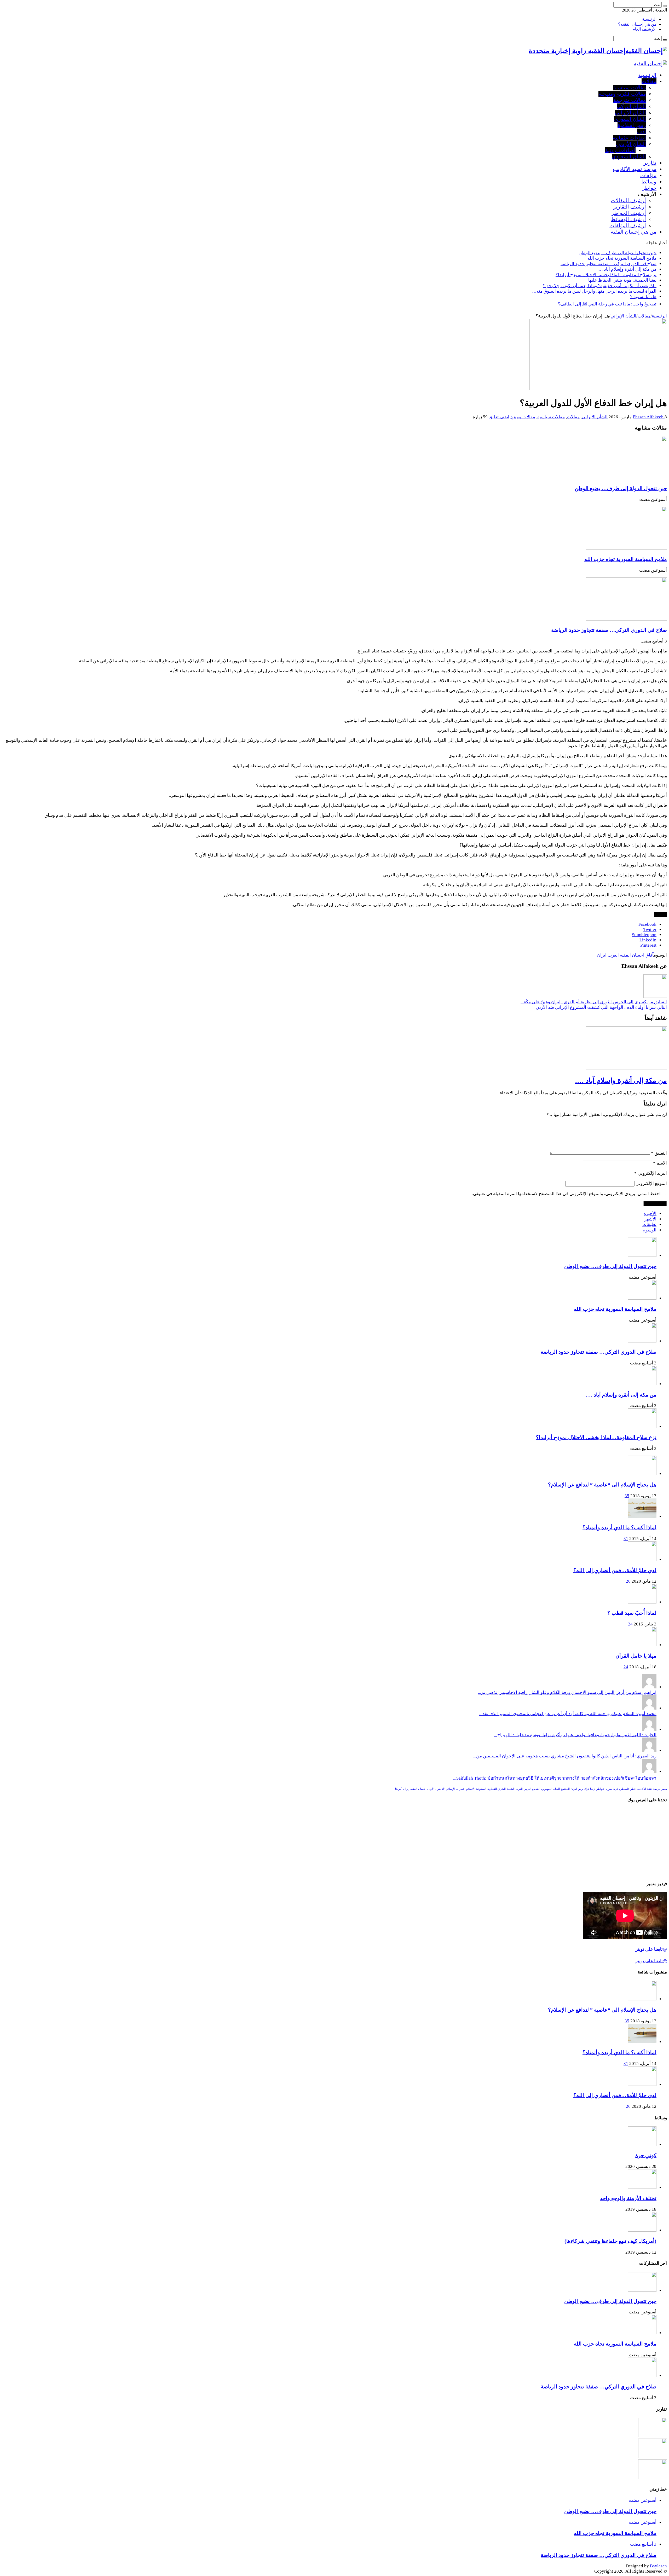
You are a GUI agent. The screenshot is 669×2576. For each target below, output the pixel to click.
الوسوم (650, 1230)
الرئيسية (649, 19)
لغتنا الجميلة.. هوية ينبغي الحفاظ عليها (622, 280)
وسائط (649, 182)
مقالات (649, 81)
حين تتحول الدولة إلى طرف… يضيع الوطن (618, 253)
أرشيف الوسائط (628, 219)
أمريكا (399, 1789)
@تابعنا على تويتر (651, 1949)
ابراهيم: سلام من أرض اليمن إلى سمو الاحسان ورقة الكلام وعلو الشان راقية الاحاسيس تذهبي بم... (567, 1692)
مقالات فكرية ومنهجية (622, 94)
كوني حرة (646, 2155)
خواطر (649, 188)
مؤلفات (648, 175)
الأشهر (650, 1219)
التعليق (659, 1153)
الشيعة (511, 1789)
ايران (602, 955)
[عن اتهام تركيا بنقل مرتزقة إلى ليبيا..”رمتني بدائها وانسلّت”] (653, 2478)
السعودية (481, 1789)
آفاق (650, 955)
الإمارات (460, 1789)
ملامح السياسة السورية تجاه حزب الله (622, 258)
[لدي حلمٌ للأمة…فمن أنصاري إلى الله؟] (642, 1559)
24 (630, 1624)
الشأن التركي (631, 106)
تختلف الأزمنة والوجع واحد (628, 2198)
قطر (633, 1789)
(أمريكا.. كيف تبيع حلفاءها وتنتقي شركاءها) (610, 2241)
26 (628, 1581)
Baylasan (658, 2566)
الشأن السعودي (629, 157)
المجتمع (565, 1789)
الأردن (431, 1789)
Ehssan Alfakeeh (649, 417)
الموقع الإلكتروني (651, 1183)
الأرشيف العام (644, 29)
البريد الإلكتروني (651, 1173)
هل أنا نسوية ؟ (643, 297)
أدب (642, 131)
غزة (616, 1789)
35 (627, 1496)
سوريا (609, 1789)
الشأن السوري (630, 119)
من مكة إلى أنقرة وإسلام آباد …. (627, 269)
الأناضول (440, 1789)
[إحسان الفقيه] (650, 63)
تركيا (593, 1789)
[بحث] (665, 6)
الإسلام (451, 1789)
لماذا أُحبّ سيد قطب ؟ (632, 1613)
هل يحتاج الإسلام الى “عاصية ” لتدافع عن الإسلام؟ (602, 1485)
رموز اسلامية (632, 125)
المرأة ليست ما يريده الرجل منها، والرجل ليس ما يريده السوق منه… (594, 291)
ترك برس (583, 1789)
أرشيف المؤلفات (628, 225)
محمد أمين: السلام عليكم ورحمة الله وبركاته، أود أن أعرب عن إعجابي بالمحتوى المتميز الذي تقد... (568, 1714)
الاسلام (470, 1789)
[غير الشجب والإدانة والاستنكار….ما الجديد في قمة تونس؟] (653, 2436)
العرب (613, 955)
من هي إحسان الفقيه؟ (637, 24)
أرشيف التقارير (630, 207)
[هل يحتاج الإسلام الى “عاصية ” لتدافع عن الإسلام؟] (642, 1474)
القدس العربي (532, 1789)
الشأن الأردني (631, 144)
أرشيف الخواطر (629, 213)
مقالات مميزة (523, 417)
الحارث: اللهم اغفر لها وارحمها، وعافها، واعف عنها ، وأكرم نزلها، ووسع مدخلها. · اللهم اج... (575, 1735)
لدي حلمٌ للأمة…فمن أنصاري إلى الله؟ (615, 1570)
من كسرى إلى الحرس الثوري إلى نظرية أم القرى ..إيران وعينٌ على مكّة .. (594, 1002)
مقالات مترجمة (630, 100)
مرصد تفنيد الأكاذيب (635, 169)
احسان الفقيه (632, 955)
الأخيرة (650, 1214)
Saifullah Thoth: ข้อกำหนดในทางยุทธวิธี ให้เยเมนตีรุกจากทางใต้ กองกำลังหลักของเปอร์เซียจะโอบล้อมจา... (555, 1778)
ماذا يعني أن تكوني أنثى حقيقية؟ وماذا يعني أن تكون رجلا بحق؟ (600, 286)
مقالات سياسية (630, 88)
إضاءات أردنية (620, 150)
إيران (406, 1789)
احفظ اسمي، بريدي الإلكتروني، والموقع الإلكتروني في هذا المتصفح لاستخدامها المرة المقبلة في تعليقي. (566, 1194)
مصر (664, 1789)
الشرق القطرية (497, 1789)
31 (626, 1539)
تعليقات (649, 1225)
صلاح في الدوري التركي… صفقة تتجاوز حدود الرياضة (609, 264)
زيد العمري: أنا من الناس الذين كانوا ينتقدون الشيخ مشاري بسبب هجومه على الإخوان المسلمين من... (565, 1756)
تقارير (650, 163)
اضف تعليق (499, 417)
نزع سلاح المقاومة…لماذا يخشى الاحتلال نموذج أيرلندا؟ (606, 275)
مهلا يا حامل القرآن (636, 1656)
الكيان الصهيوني (550, 1789)
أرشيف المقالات (628, 200)
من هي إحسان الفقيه (634, 232)
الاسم (660, 1163)
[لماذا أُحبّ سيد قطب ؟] (642, 1602)
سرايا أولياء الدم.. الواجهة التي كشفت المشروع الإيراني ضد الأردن (601, 1007)
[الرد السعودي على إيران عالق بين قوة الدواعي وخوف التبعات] (653, 2457)
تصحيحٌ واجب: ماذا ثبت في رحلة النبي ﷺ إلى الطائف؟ (607, 304)
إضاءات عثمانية (629, 138)
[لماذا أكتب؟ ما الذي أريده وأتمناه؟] (642, 1517)
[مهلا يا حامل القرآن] (642, 1645)
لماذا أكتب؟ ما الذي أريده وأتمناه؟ (619, 1527)
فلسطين (624, 1789)
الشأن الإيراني (630, 113)
